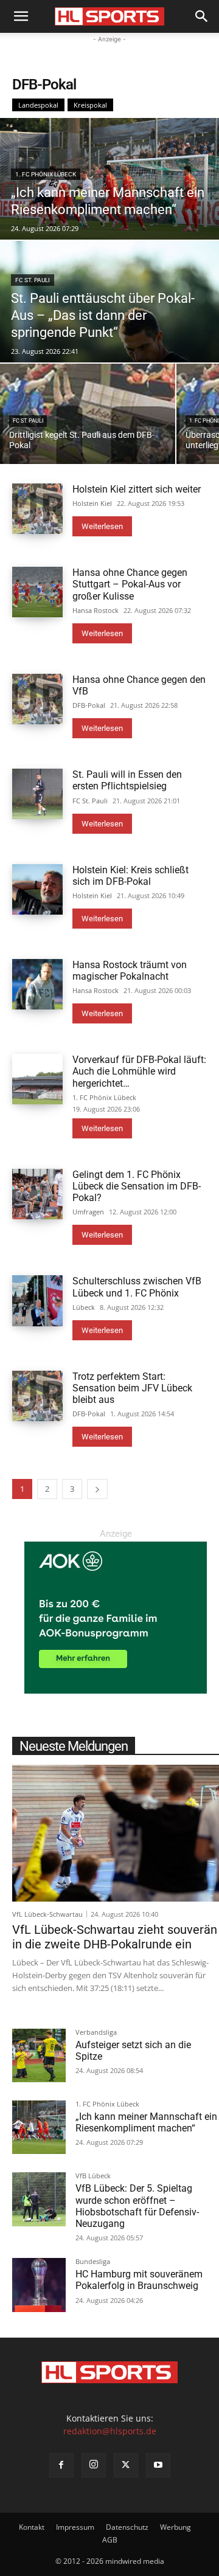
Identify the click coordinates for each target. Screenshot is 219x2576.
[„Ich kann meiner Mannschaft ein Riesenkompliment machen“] (109, 179)
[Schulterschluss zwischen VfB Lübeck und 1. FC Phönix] (37, 1300)
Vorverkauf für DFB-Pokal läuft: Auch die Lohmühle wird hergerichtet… (139, 1071)
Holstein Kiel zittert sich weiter (137, 489)
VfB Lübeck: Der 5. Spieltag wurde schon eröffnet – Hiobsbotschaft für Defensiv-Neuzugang (137, 2206)
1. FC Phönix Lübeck (46, 174)
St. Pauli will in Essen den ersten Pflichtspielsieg (127, 780)
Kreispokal (90, 105)
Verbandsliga (96, 2033)
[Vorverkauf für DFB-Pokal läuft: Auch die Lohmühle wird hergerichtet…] (37, 1079)
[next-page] (97, 1489)
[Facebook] (61, 2465)
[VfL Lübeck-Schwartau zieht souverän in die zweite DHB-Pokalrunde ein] (116, 1833)
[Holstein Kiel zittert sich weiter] (37, 509)
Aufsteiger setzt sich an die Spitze (133, 2051)
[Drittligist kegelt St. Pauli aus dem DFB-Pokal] (88, 414)
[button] (21, 16)
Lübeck (84, 1307)
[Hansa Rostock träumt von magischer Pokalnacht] (37, 984)
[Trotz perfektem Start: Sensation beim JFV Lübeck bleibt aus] (37, 1396)
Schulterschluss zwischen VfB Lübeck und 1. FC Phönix (137, 1287)
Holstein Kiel (92, 503)
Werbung (176, 2527)
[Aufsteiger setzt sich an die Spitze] (39, 2055)
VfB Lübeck (93, 2176)
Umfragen (88, 1212)
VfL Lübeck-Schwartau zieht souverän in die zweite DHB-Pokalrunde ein (115, 1937)
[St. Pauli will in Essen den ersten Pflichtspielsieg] (37, 794)
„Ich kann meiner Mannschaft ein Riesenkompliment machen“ (146, 2122)
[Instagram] (94, 2465)
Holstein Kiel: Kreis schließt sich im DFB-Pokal (130, 876)
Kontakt (32, 2527)
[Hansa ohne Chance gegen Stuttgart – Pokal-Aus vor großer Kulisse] (37, 592)
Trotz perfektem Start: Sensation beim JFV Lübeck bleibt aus (132, 1388)
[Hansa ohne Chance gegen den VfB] (37, 699)
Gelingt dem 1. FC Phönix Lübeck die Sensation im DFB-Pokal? (137, 1186)
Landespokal (38, 105)
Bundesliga (93, 2262)
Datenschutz (127, 2527)
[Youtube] (158, 2465)
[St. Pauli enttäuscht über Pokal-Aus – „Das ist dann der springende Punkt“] (109, 302)
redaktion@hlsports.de (110, 2431)
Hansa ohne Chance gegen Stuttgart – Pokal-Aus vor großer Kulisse (130, 584)
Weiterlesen (102, 526)
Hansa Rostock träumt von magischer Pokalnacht (130, 971)
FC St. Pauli (33, 280)
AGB (110, 2540)
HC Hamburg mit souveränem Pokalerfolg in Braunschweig (139, 2280)
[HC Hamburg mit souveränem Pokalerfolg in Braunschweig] (39, 2285)
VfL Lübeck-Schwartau (47, 1914)
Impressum (75, 2527)
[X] (126, 2465)
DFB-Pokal (89, 705)
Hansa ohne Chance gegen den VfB (139, 685)
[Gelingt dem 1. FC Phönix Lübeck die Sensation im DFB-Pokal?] (37, 1194)
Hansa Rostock (96, 610)
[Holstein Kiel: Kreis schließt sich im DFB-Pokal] (37, 889)
